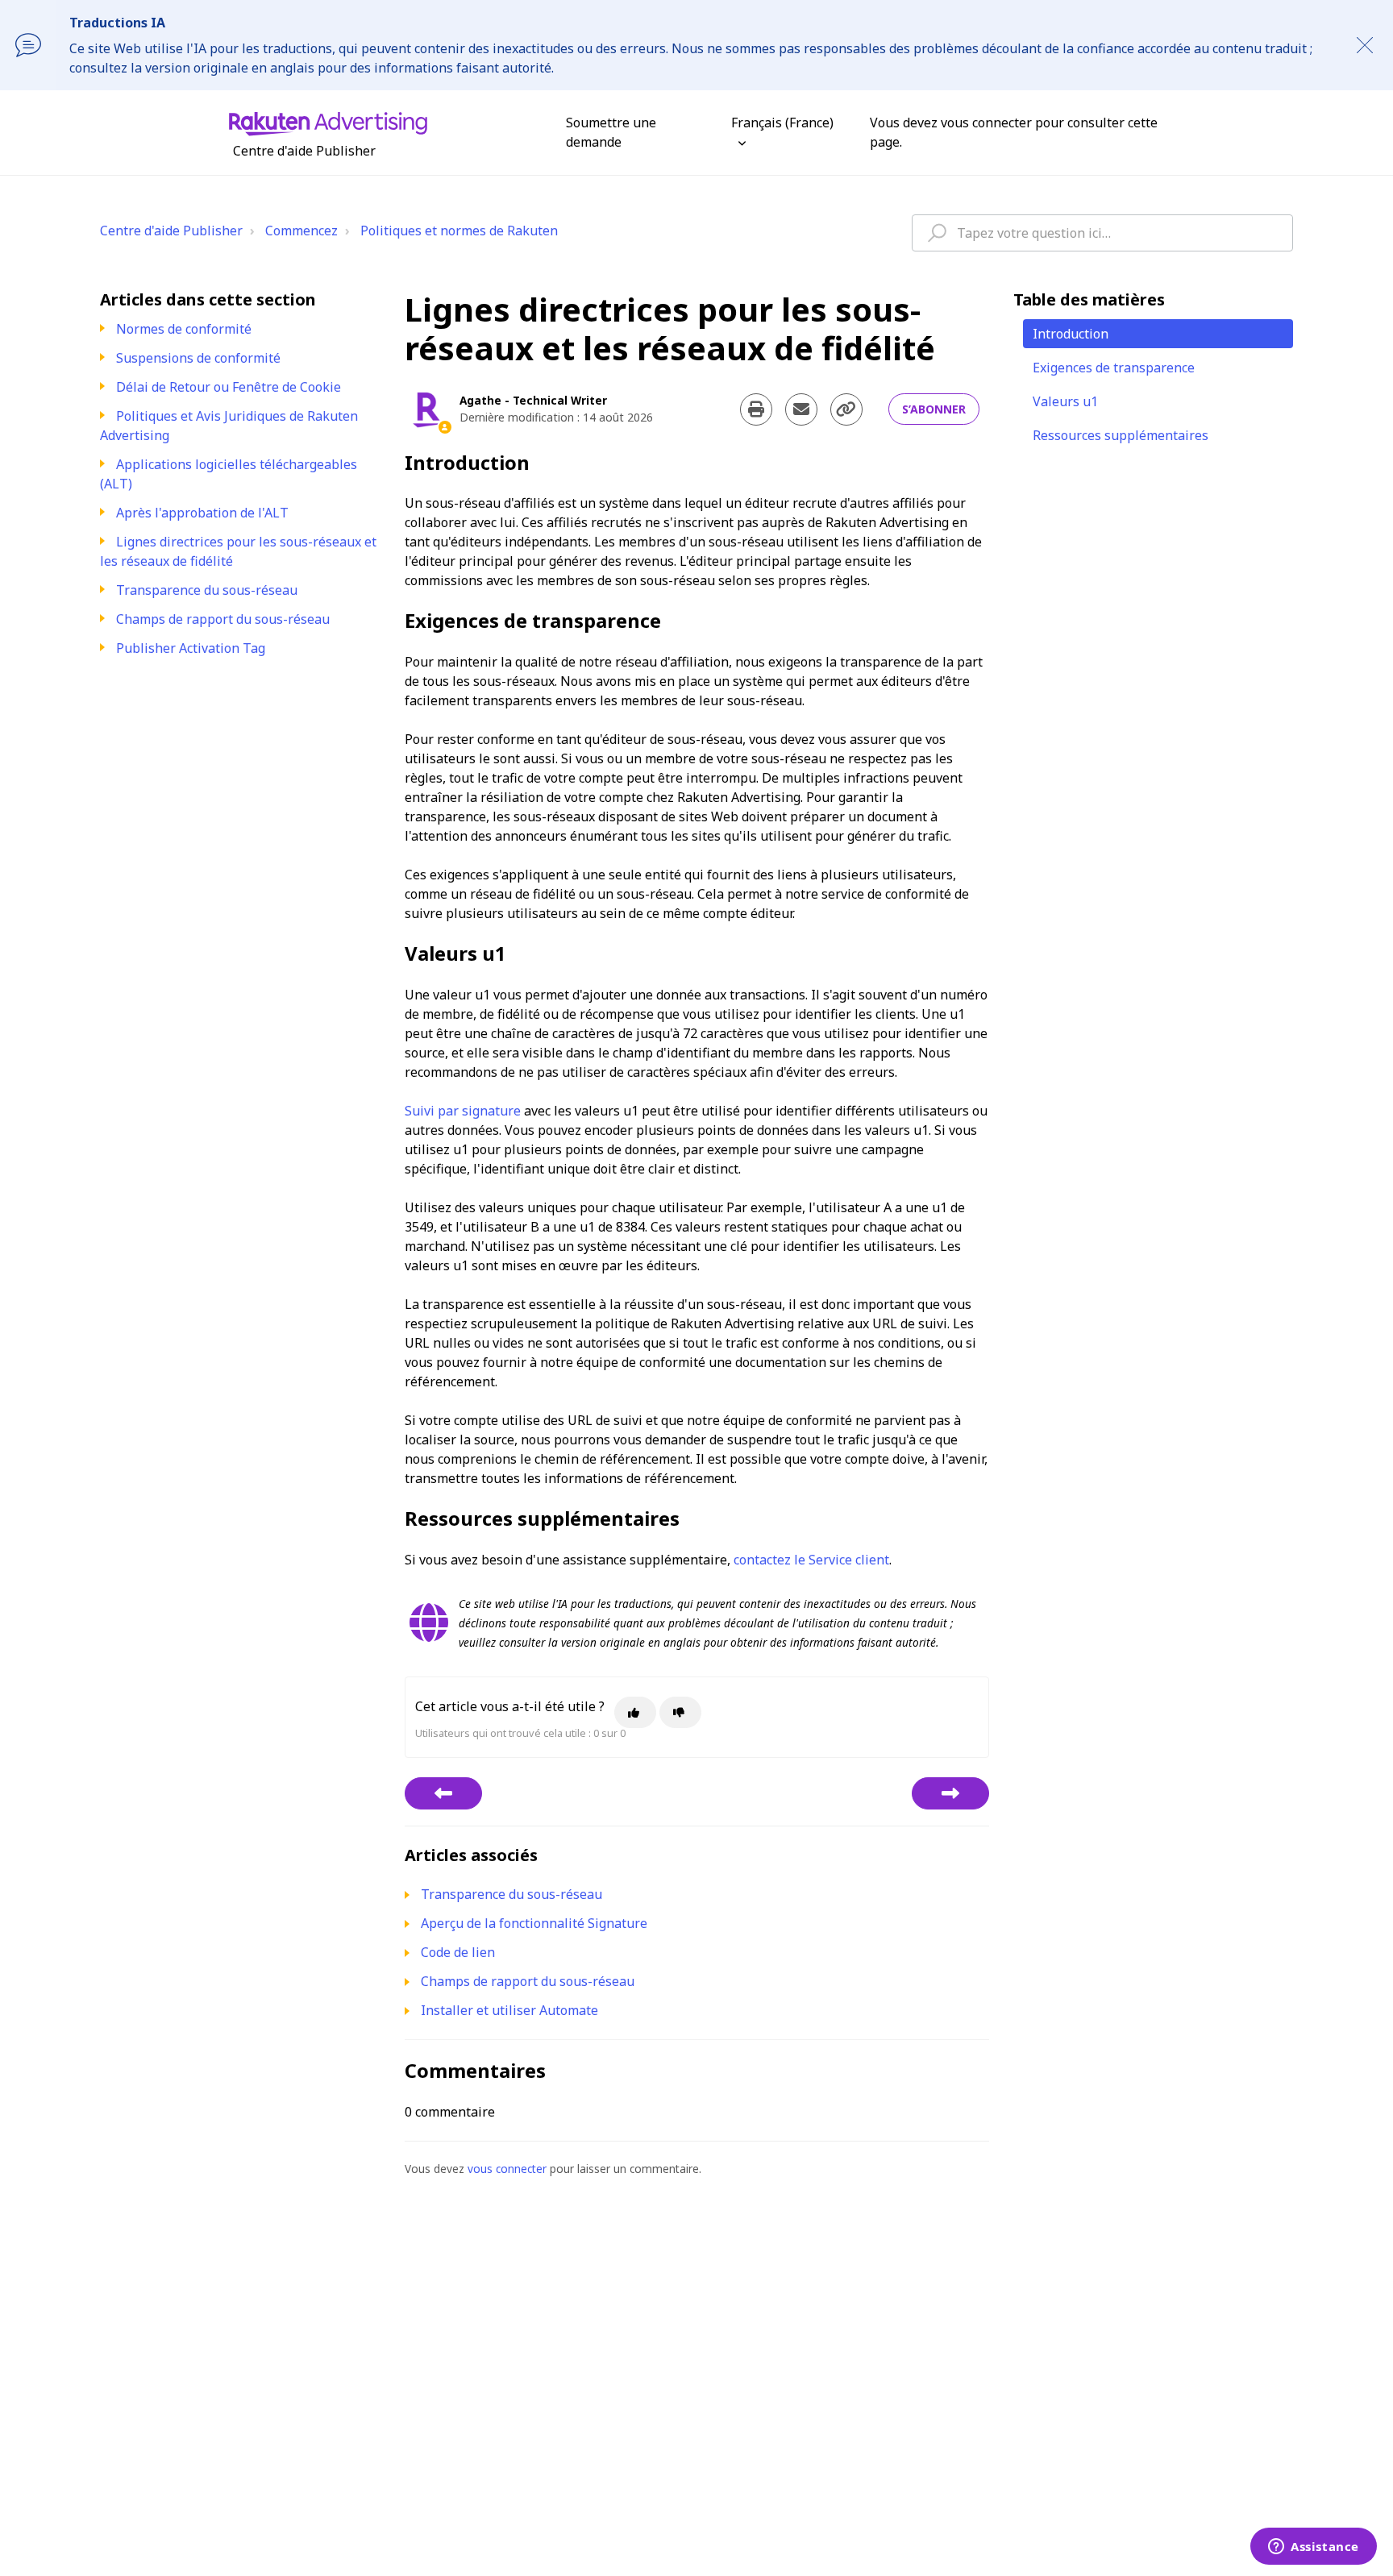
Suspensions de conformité (198, 358)
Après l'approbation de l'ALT (202, 513)
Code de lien (458, 1952)
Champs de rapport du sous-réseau (223, 619)
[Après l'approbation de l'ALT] (443, 1793)
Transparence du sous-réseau (207, 590)
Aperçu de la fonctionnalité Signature (534, 1923)
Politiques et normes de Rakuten (459, 231)
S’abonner (934, 409)
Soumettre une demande (611, 132)
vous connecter (507, 2169)
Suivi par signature (463, 1111)
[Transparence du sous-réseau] (950, 1793)
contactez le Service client (811, 1560)
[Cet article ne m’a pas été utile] (680, 1712)
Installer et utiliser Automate (509, 2010)
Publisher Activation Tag (191, 648)
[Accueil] (328, 123)
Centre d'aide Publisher (171, 231)
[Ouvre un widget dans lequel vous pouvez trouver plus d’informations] (1314, 2548)
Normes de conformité (184, 329)
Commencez (301, 231)
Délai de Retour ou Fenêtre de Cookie (229, 387)
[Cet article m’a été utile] (635, 1712)
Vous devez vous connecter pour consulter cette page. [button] (1014, 132)
